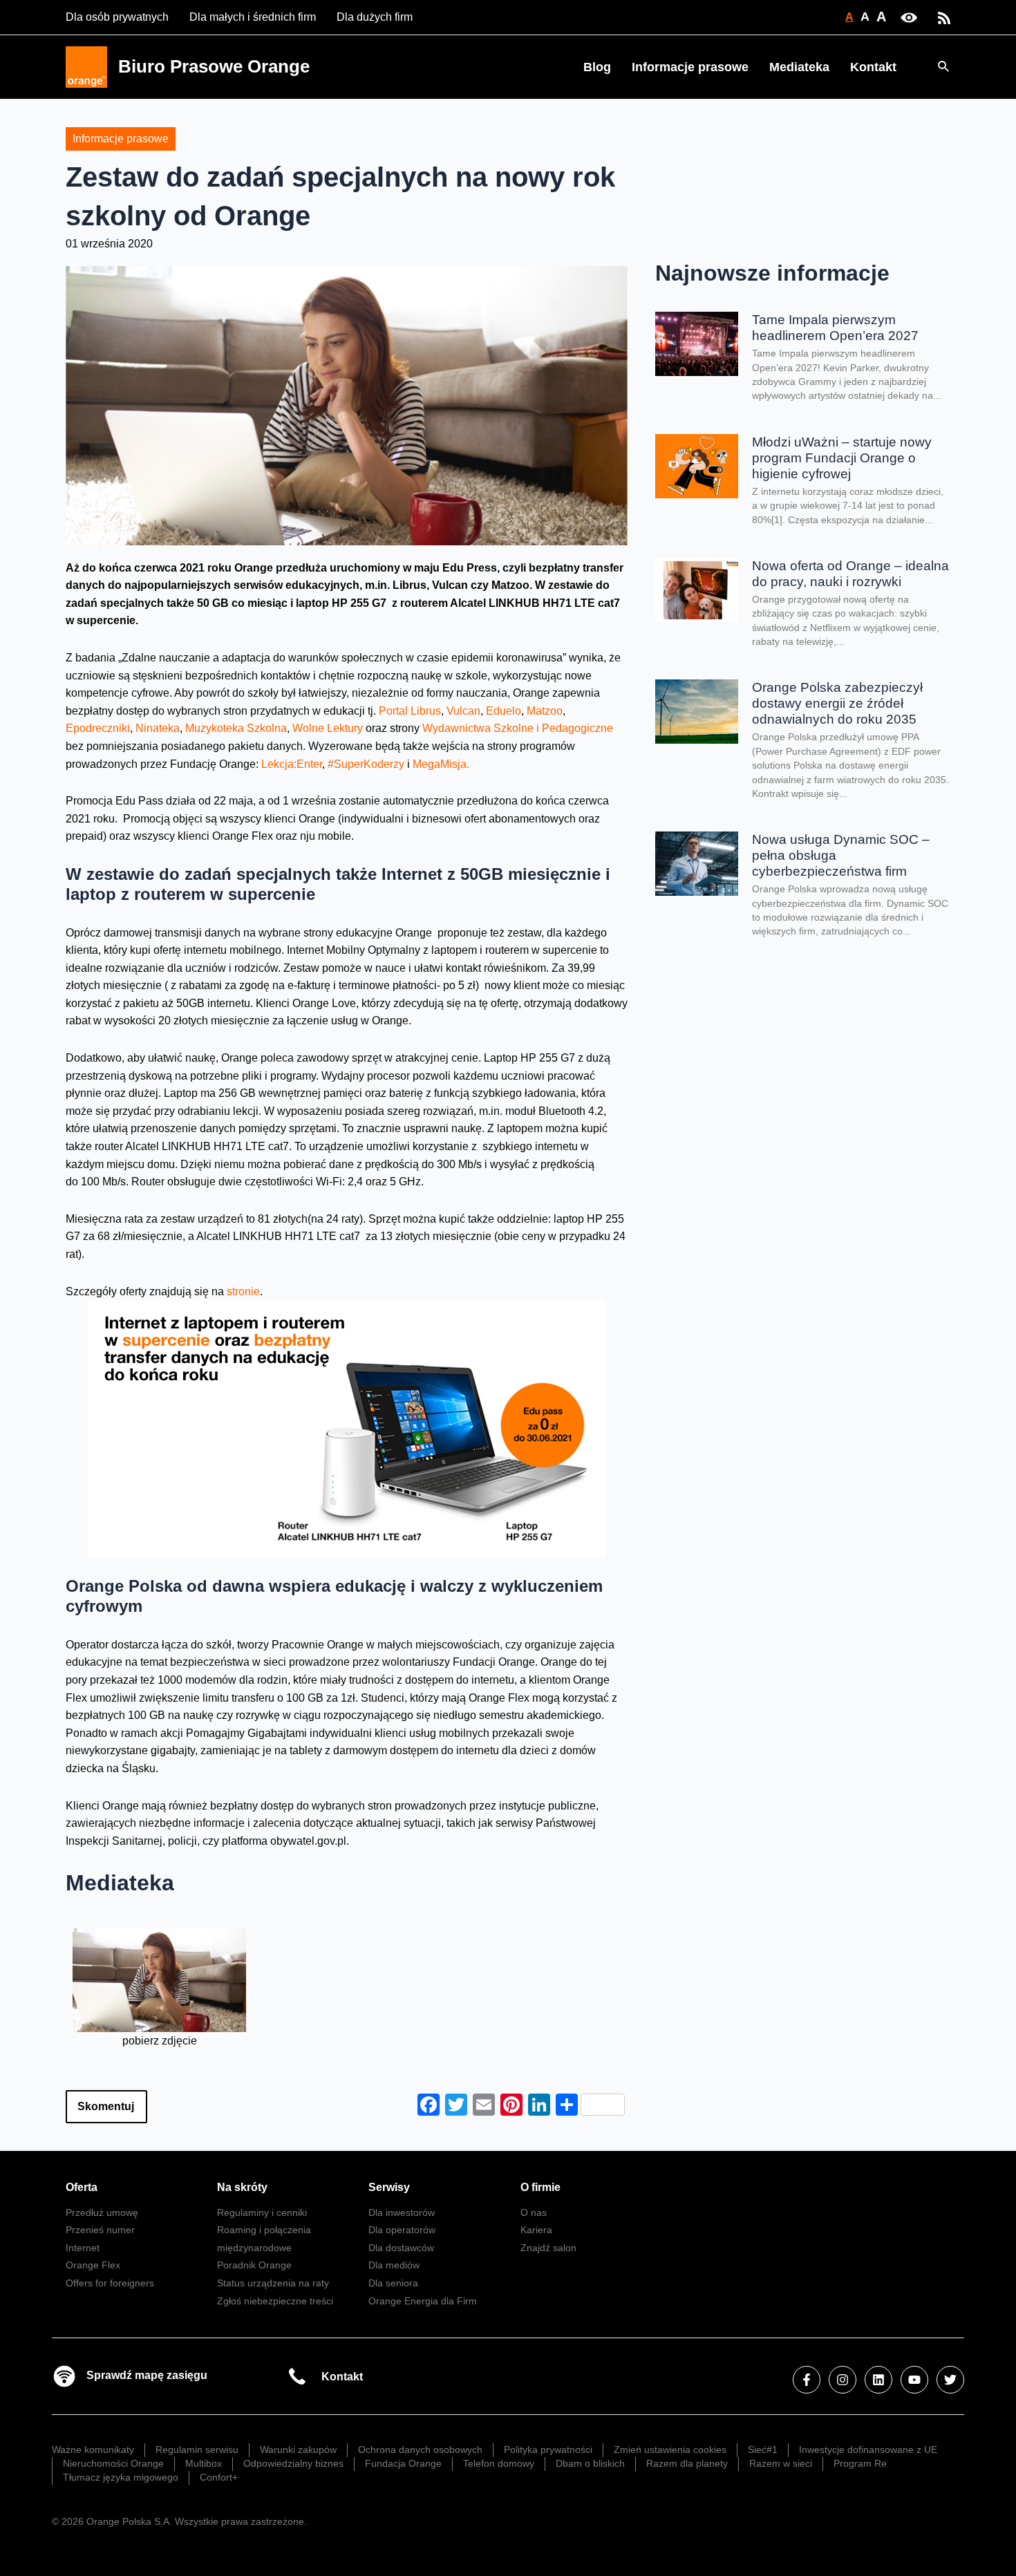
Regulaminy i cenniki (262, 2212)
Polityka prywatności (548, 2450)
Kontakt (873, 67)
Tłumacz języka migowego (121, 2477)
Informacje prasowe (690, 67)
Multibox (204, 2463)
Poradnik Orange (254, 2265)
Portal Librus (410, 711)
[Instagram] (843, 2380)
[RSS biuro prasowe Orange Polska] (944, 17)
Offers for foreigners (110, 2283)
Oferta (82, 2187)
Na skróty (242, 2187)
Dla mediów (394, 2265)
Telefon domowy (499, 2463)
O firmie (540, 2187)
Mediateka (799, 67)
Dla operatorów (402, 2230)
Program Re (860, 2463)
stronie (243, 1291)
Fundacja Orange (403, 2463)
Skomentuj (106, 2106)
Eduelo (504, 711)
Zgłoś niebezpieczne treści (275, 2301)
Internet (83, 2248)
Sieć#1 (763, 2450)
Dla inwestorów (402, 2212)
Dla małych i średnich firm (253, 17)
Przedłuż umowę (102, 2212)
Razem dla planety (687, 2463)
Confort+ (219, 2477)
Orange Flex (93, 2265)
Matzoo (545, 711)
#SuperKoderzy (367, 764)
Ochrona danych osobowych (420, 2450)
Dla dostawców (401, 2248)
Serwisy (389, 2187)
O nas (534, 2212)
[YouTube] (914, 2380)
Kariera (536, 2230)
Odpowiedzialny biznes (293, 2463)
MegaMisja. (441, 764)
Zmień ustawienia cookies (670, 2450)
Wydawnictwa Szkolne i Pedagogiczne (518, 728)
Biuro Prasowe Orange (214, 66)
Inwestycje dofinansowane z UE (868, 2450)
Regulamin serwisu (197, 2450)
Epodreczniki (98, 728)
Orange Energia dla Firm (423, 2301)
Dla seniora (393, 2283)
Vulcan (463, 711)
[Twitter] (950, 2380)
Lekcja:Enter (292, 764)
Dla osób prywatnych (117, 17)
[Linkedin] (878, 2380)
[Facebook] (807, 2380)
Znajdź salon (548, 2248)
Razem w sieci (781, 2463)
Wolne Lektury (328, 728)
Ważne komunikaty (93, 2450)
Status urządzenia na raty (273, 2283)
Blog (597, 67)
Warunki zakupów (298, 2450)
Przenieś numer (100, 2230)
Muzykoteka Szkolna (236, 728)
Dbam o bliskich (590, 2463)
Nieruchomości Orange (113, 2463)
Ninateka (158, 728)
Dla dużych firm (375, 17)
